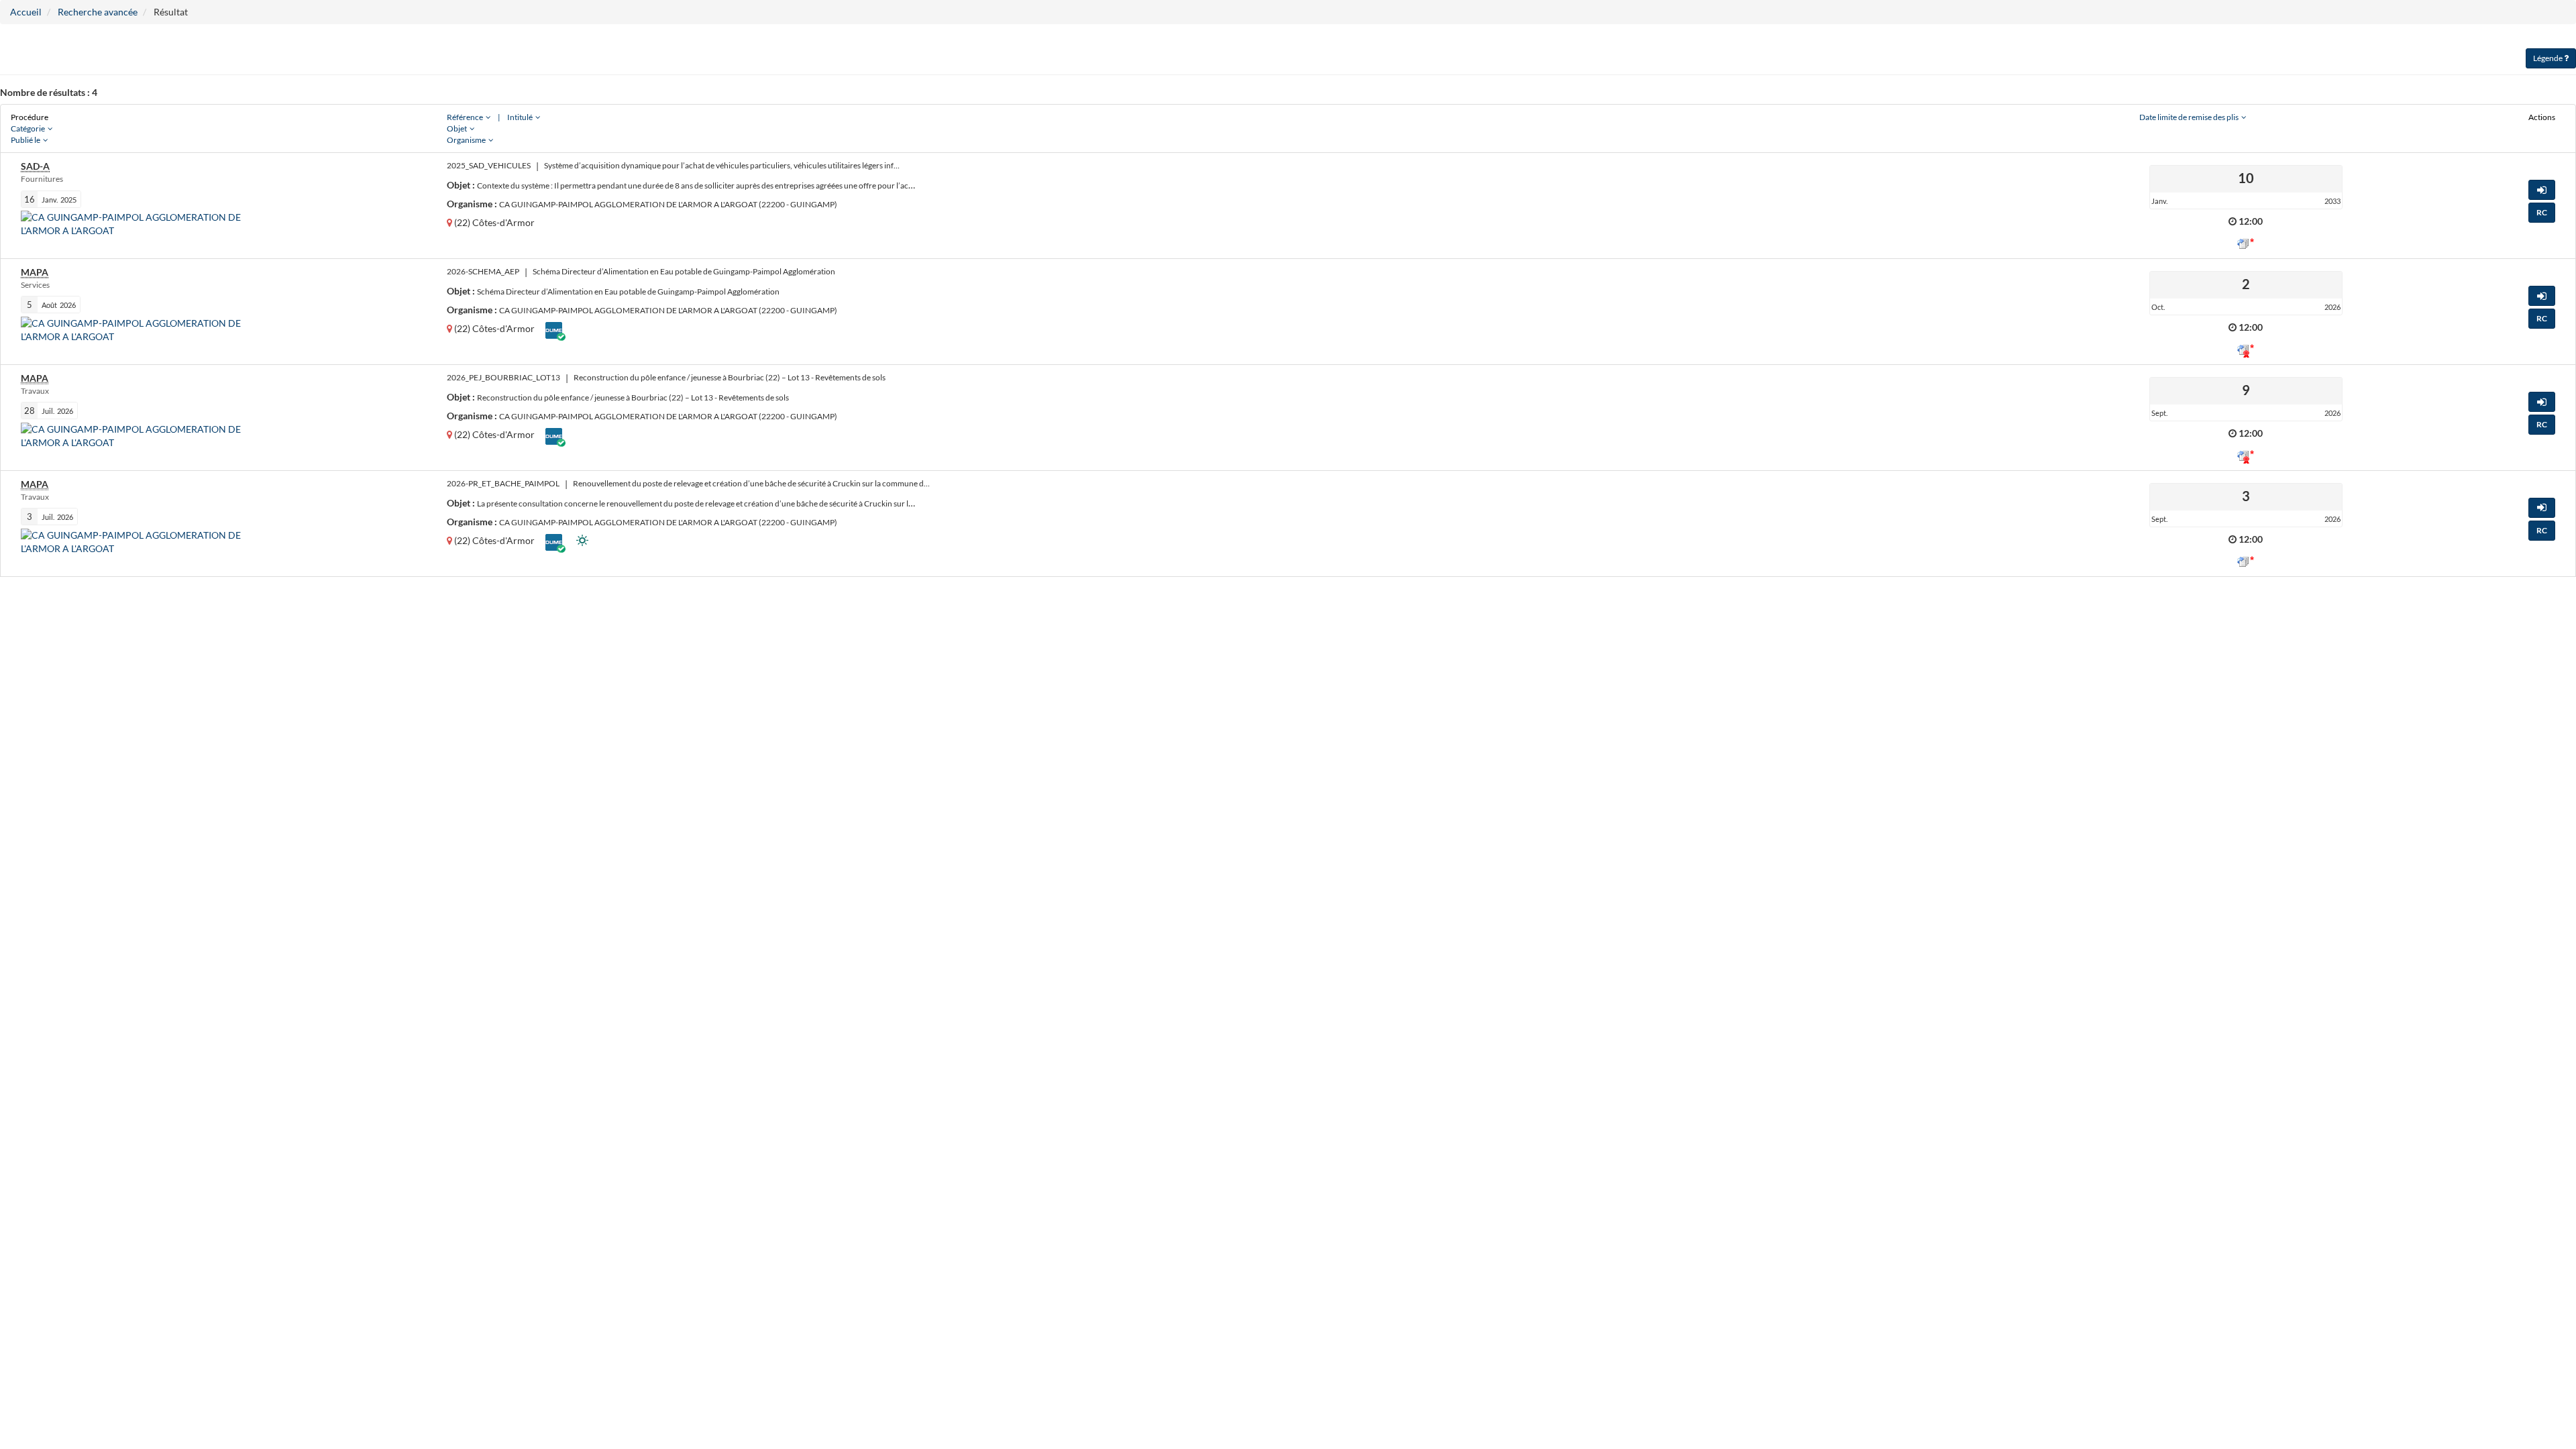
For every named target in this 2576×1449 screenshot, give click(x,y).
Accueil (26, 12)
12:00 (2251, 221)
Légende (2548, 58)
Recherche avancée (98, 12)
